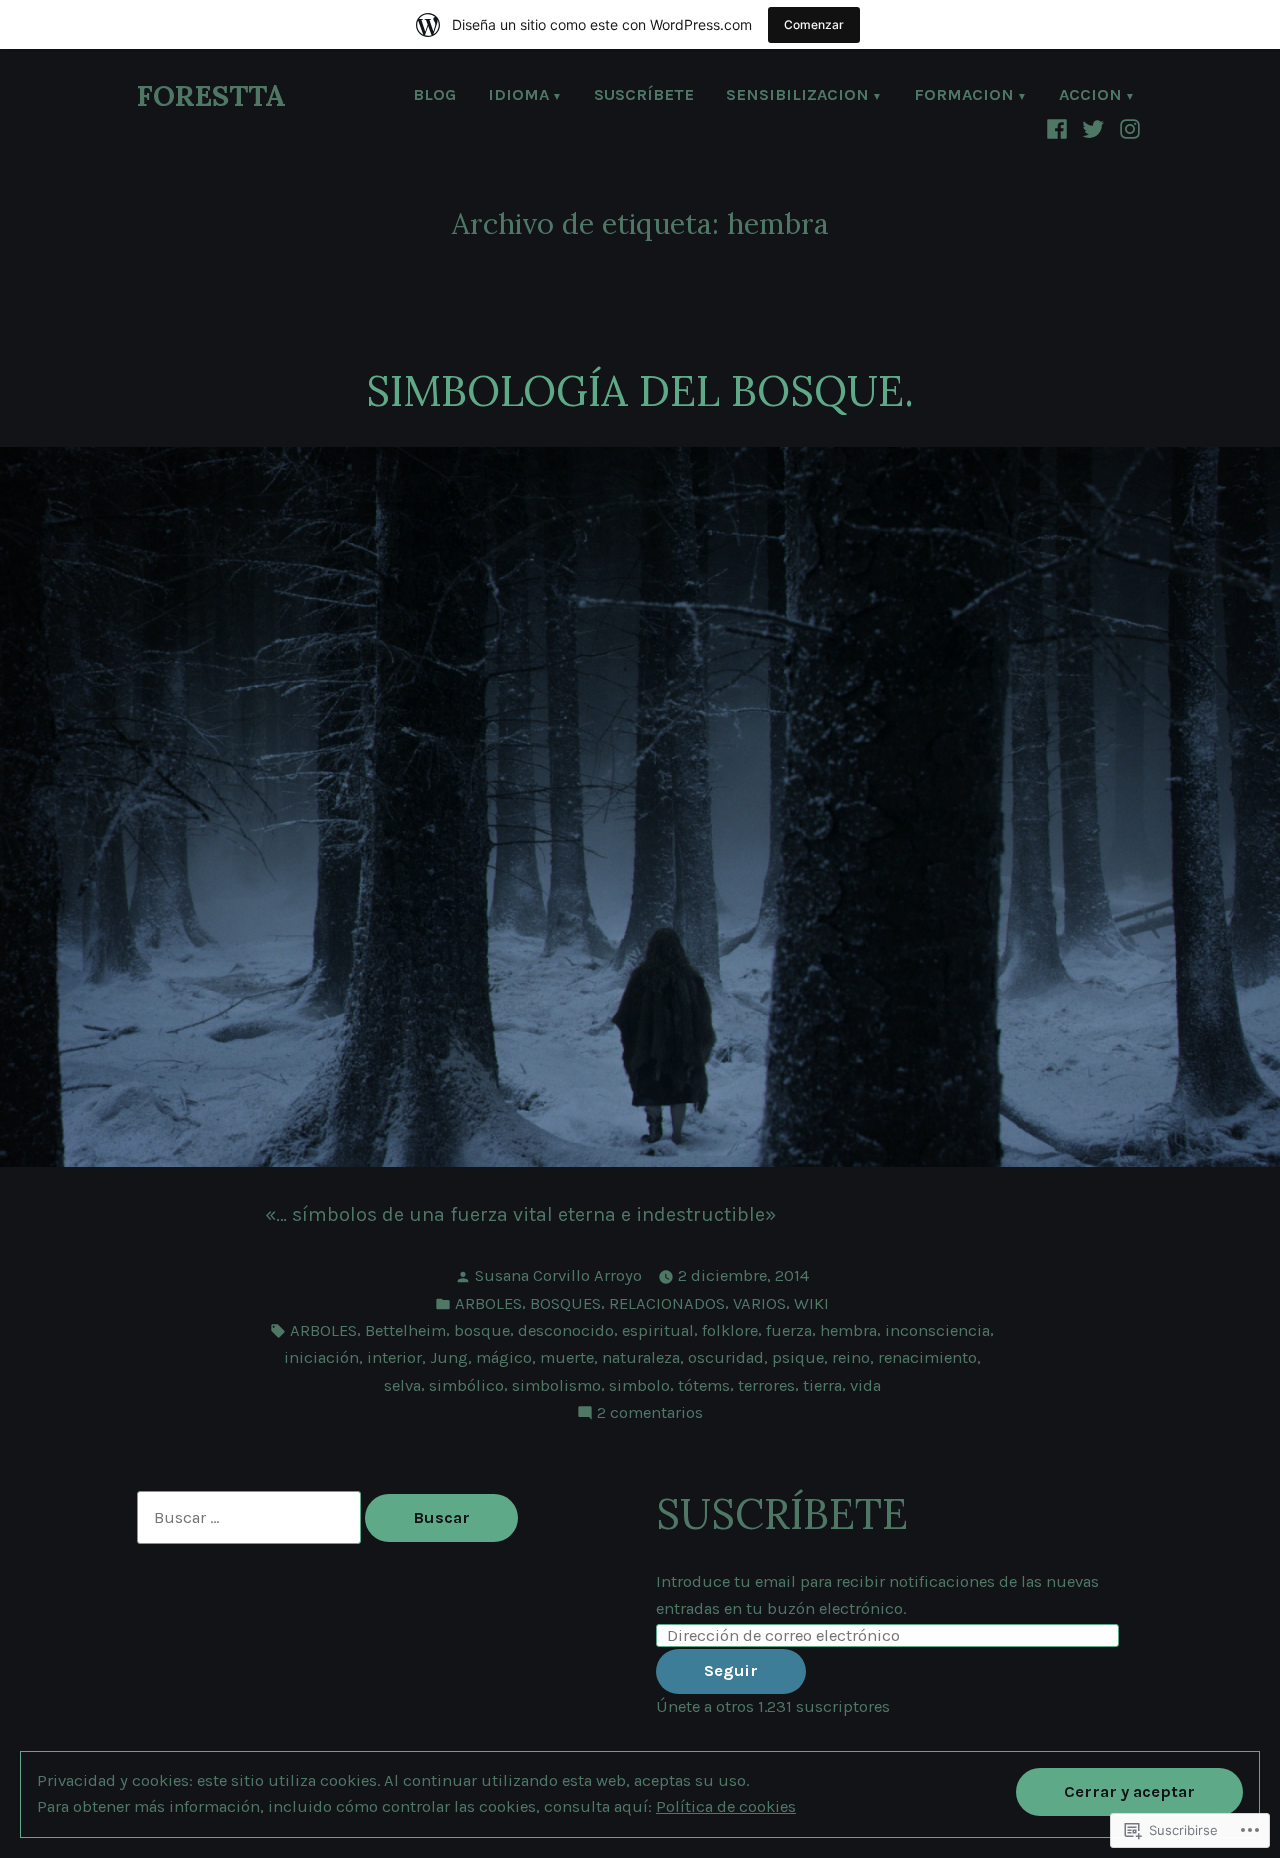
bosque (482, 1330)
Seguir (731, 1670)
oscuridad (726, 1357)
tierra (822, 1385)
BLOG (434, 96)
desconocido (566, 1330)
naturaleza (641, 1357)
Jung (449, 1357)
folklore (730, 1330)
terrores (766, 1385)
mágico (504, 1357)
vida (865, 1385)
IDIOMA (518, 96)
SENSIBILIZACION (797, 96)
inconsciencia (937, 1330)
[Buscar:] (251, 1517)
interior (394, 1357)
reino (851, 1357)
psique (798, 1357)
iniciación (321, 1357)
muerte (567, 1357)
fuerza (789, 1330)
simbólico (466, 1385)
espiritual (658, 1330)
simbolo (639, 1385)
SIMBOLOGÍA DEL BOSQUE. (640, 390)
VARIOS (759, 1303)
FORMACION (964, 96)
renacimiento (927, 1357)
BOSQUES (565, 1303)
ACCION (1090, 96)
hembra (848, 1330)
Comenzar (814, 24)
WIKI (811, 1303)
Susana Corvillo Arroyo (558, 1275)
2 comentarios (650, 1414)
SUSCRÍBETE (644, 96)
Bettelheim (405, 1330)
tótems (704, 1385)
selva (402, 1385)
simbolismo (556, 1385)
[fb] (1059, 128)
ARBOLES (488, 1303)
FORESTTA (211, 95)
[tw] (1093, 128)
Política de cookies (726, 1806)
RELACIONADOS (667, 1303)
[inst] (1127, 128)
